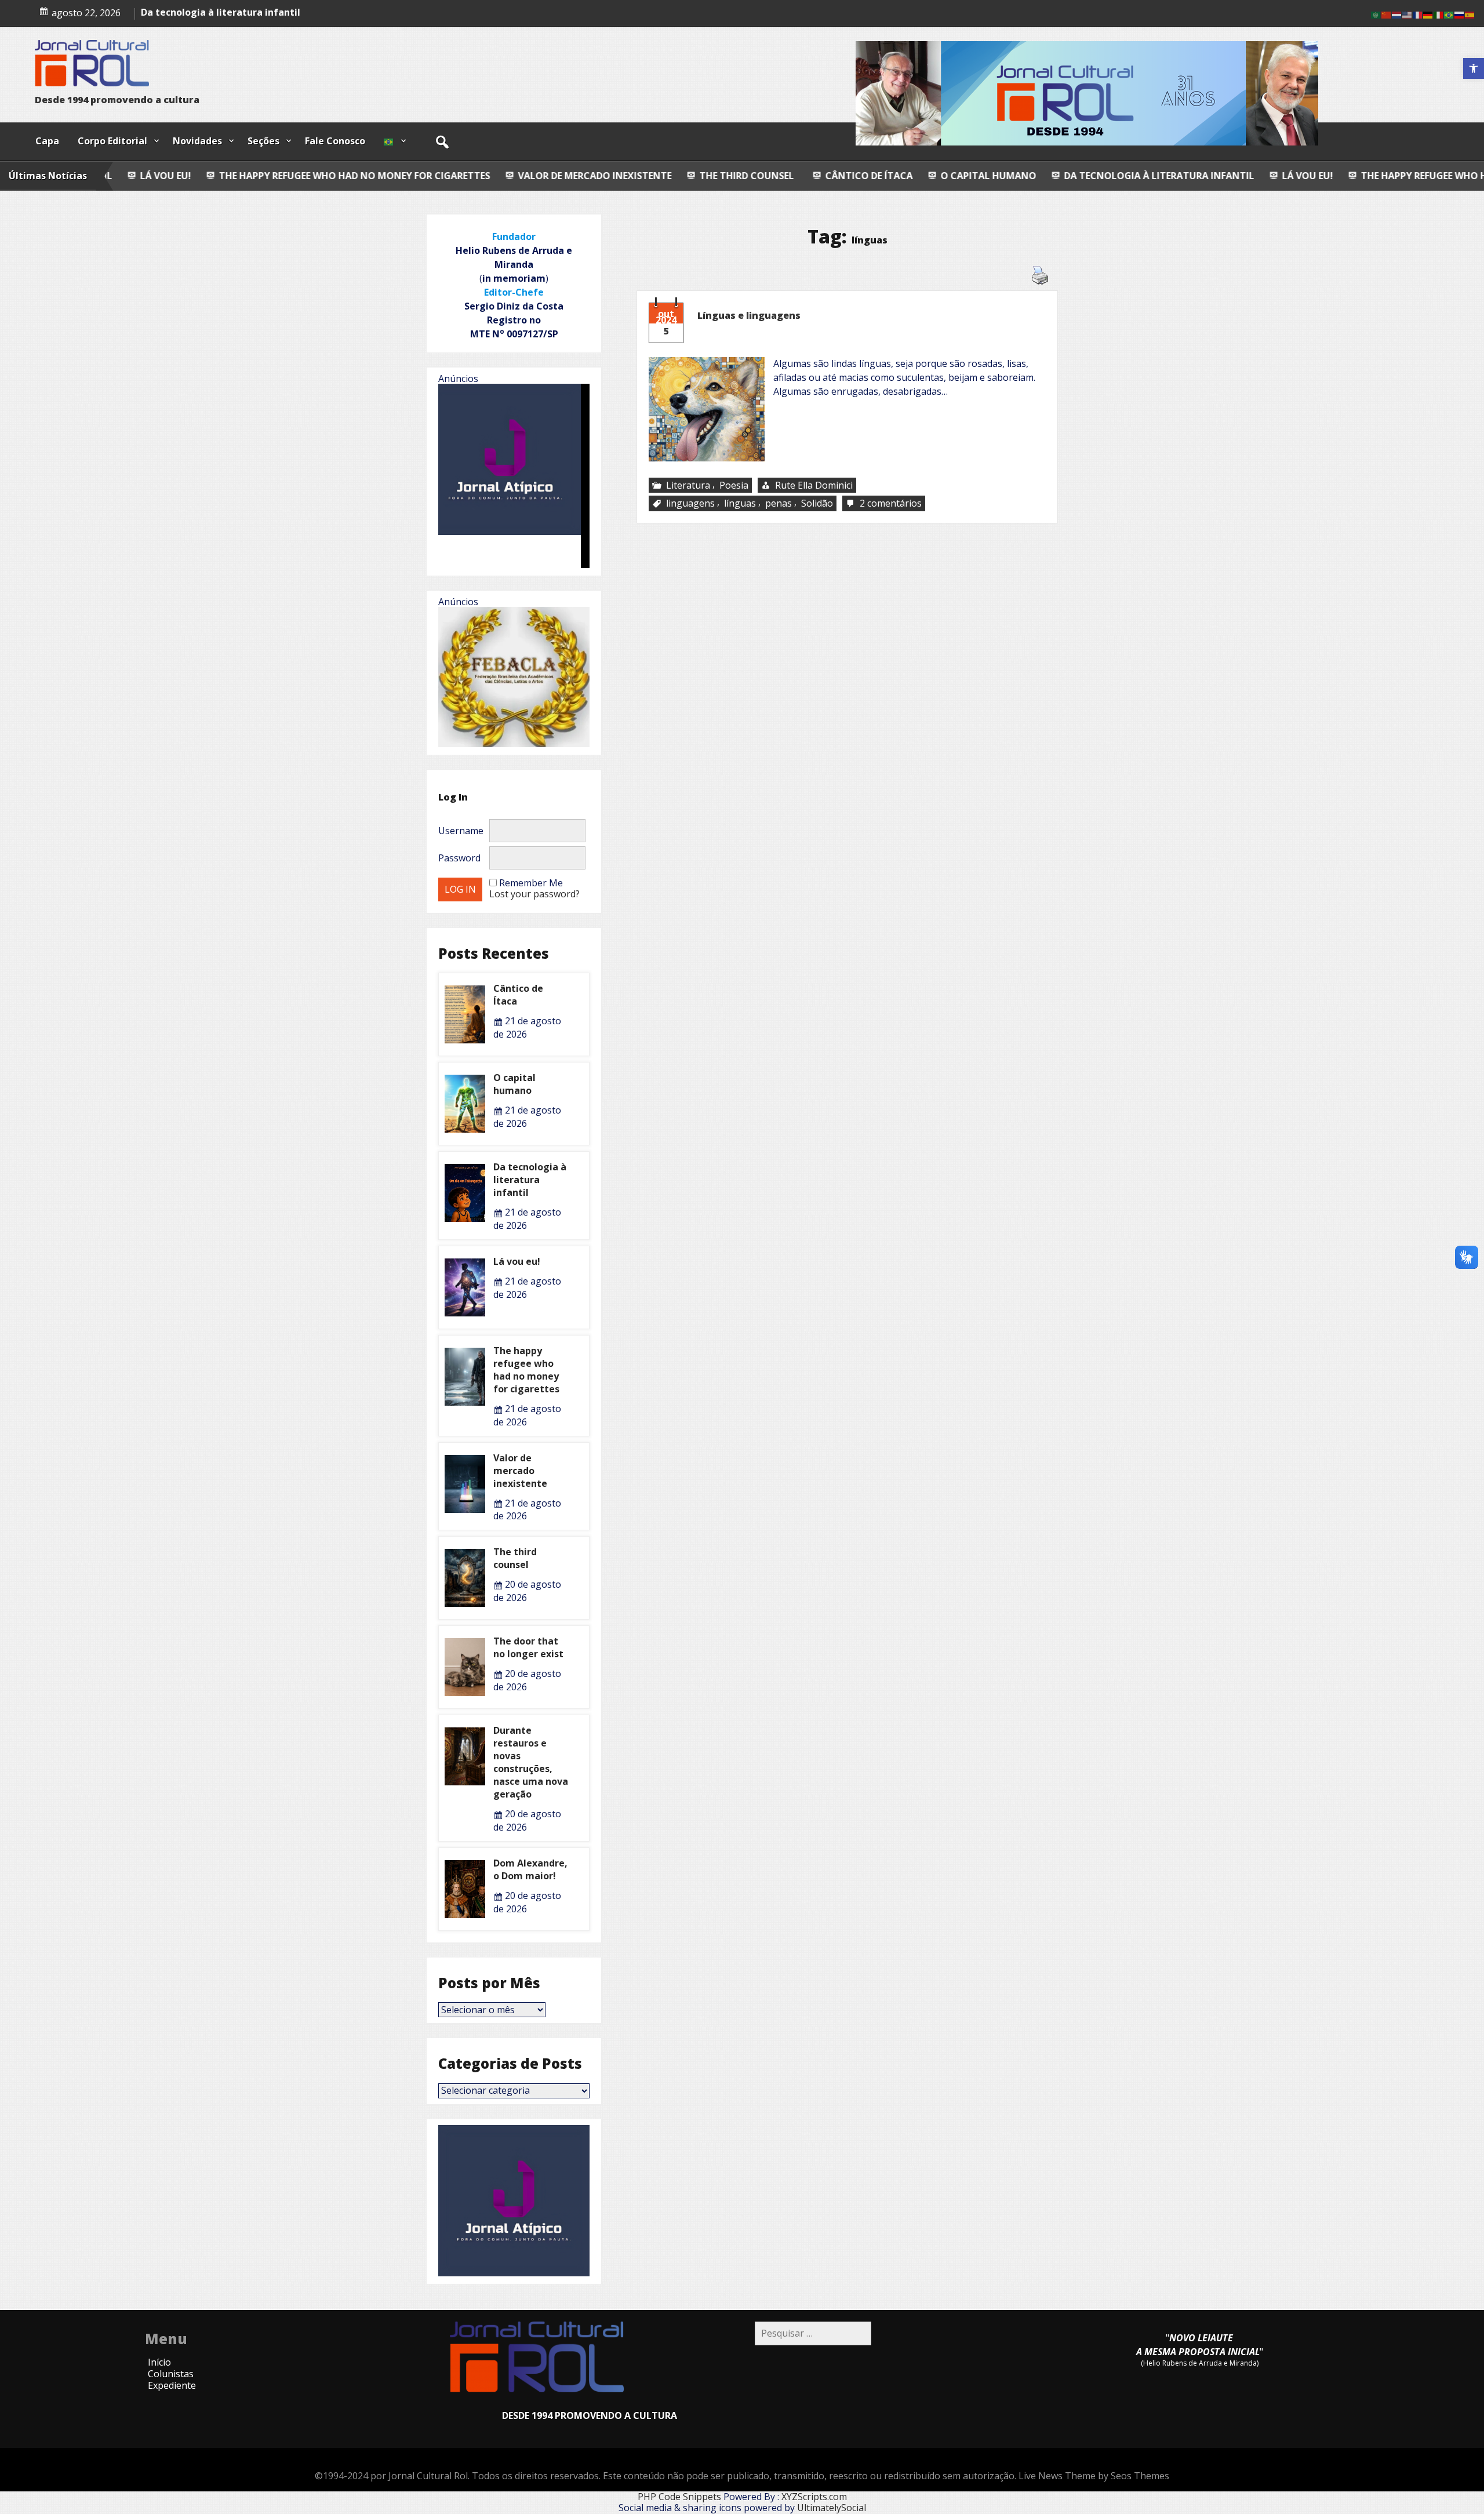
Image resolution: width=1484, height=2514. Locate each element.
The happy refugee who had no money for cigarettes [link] (1292, 176)
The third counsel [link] (541, 176)
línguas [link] (740, 504)
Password (459, 858)
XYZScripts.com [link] (814, 2497)
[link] (1474, 68)
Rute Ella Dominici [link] (814, 485)
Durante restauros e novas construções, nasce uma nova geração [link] (531, 1762)
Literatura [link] (688, 485)
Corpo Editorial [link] (112, 141)
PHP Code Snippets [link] (679, 2497)
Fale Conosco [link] (335, 141)
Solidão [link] (817, 504)
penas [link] (779, 504)
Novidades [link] (197, 141)
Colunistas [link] (171, 2374)
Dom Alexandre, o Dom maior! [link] (530, 1869)
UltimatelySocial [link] (832, 2508)
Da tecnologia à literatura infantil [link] (955, 176)
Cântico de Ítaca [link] (665, 176)
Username (461, 831)
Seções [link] (263, 141)
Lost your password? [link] (534, 894)
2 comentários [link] (892, 504)
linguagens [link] (690, 504)
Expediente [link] (172, 2385)
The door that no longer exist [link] (528, 1647)
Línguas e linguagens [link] (749, 315)
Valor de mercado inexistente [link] (390, 176)
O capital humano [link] (784, 176)
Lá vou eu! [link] (1103, 176)
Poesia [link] (734, 485)
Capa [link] (47, 141)
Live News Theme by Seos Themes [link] (1094, 2476)
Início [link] (159, 2362)
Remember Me (531, 883)
